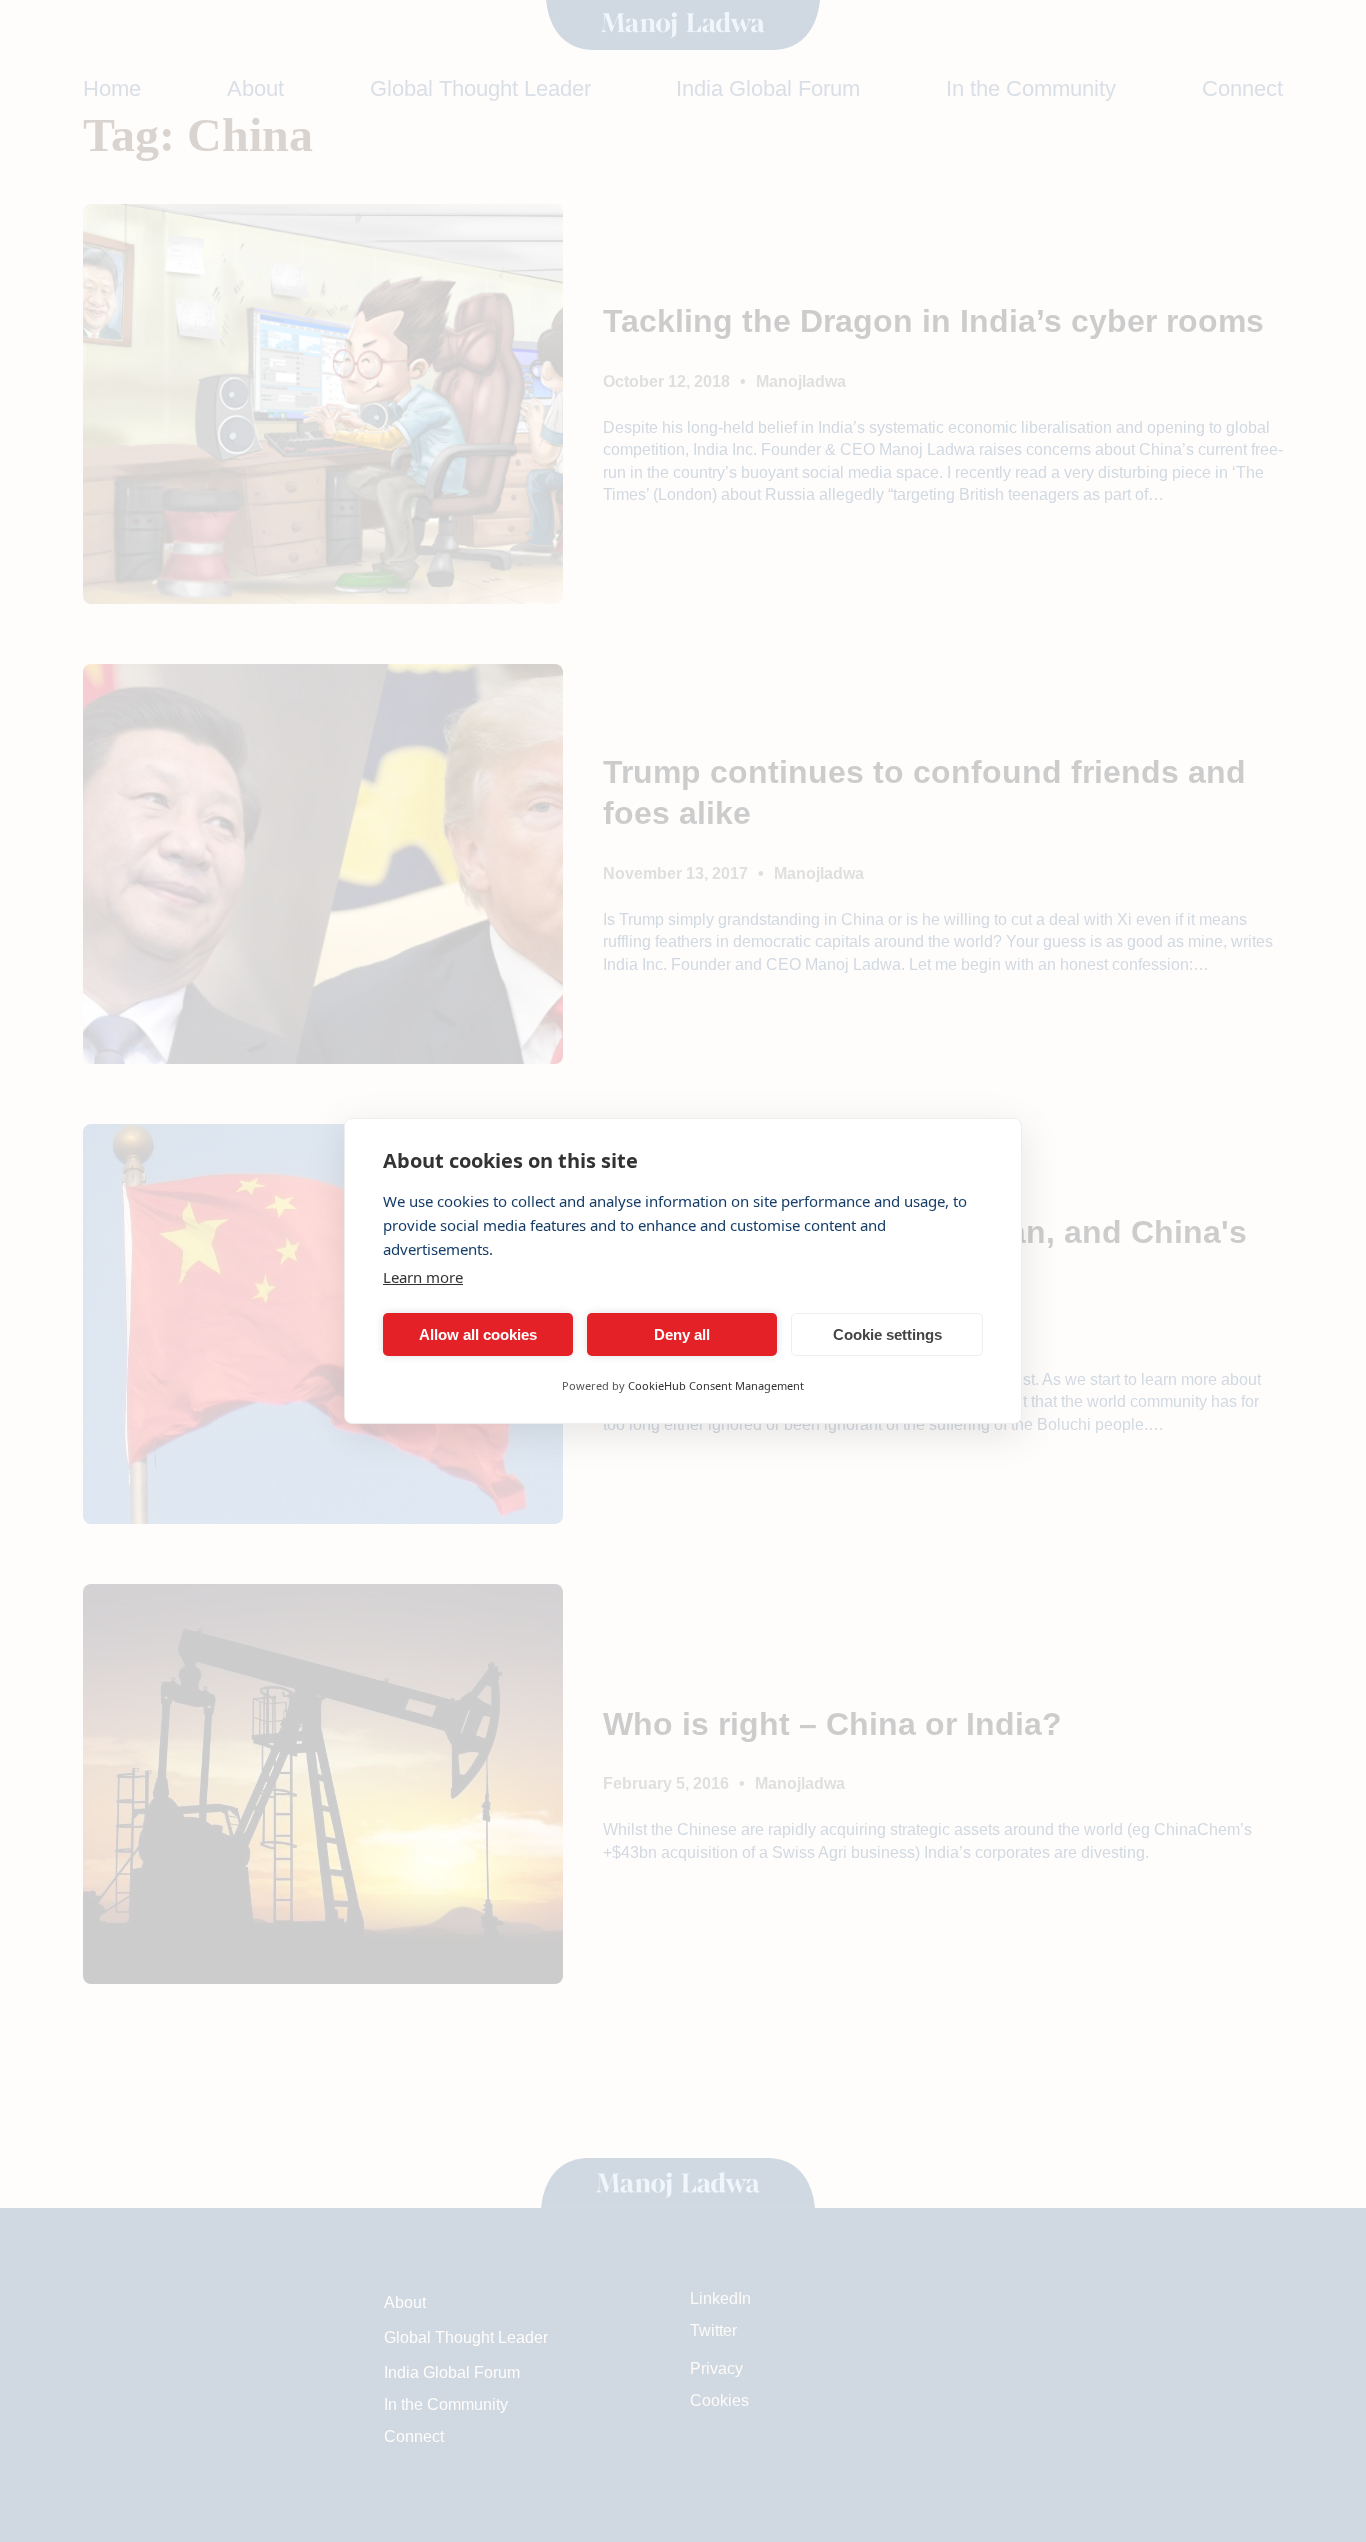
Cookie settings (887, 1334)
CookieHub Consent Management (716, 1385)
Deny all (682, 1334)
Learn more (423, 1277)
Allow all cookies (478, 1334)
